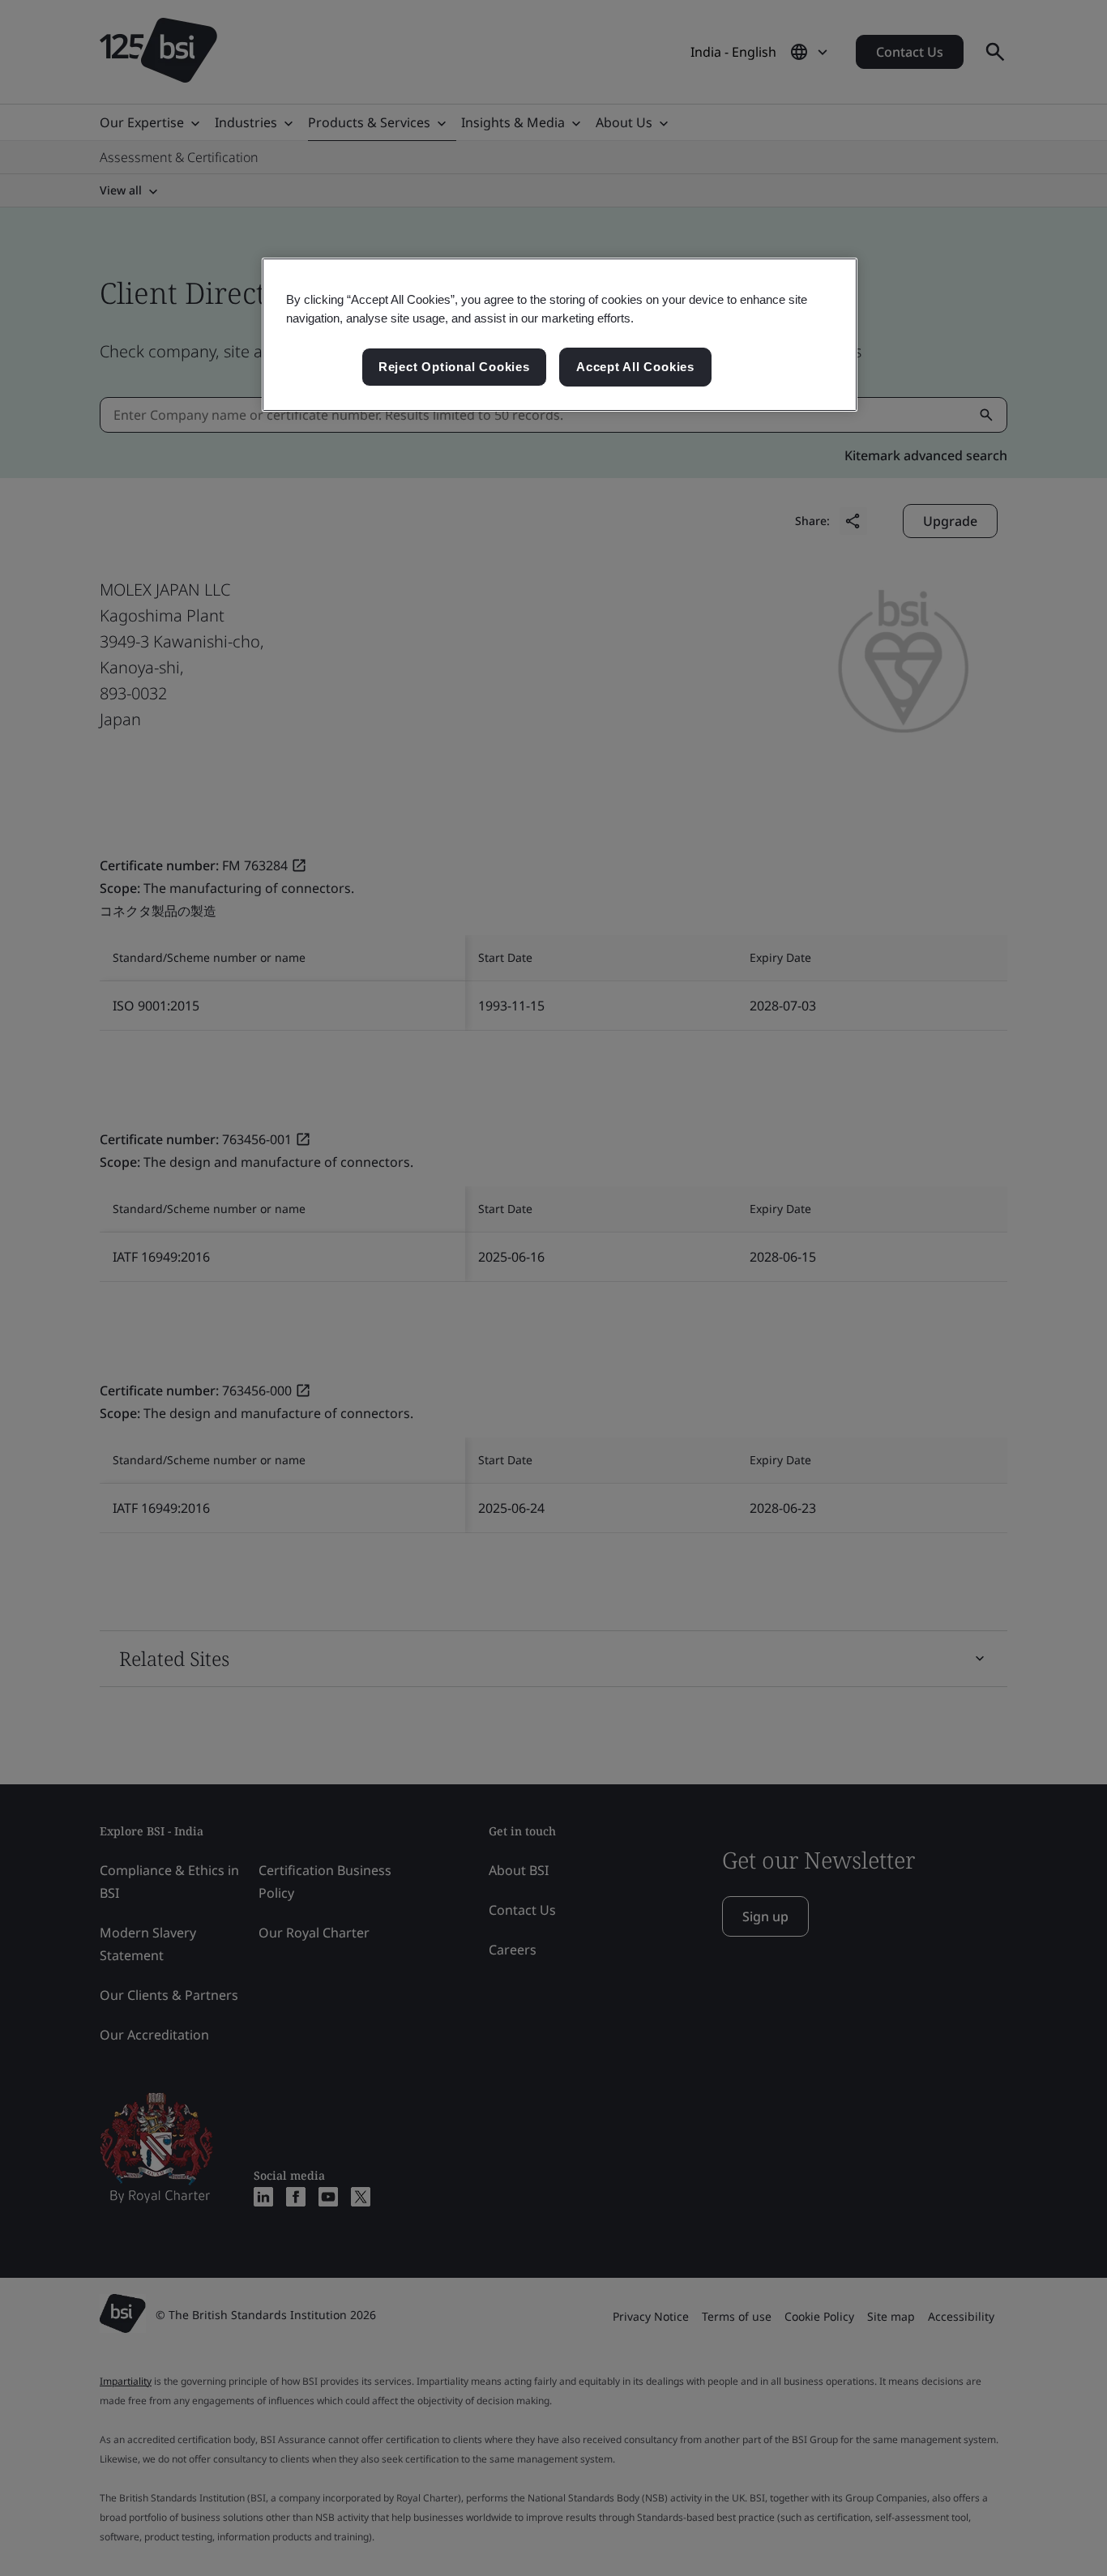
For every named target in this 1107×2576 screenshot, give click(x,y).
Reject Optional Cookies (454, 367)
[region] (560, 335)
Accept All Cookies (635, 367)
